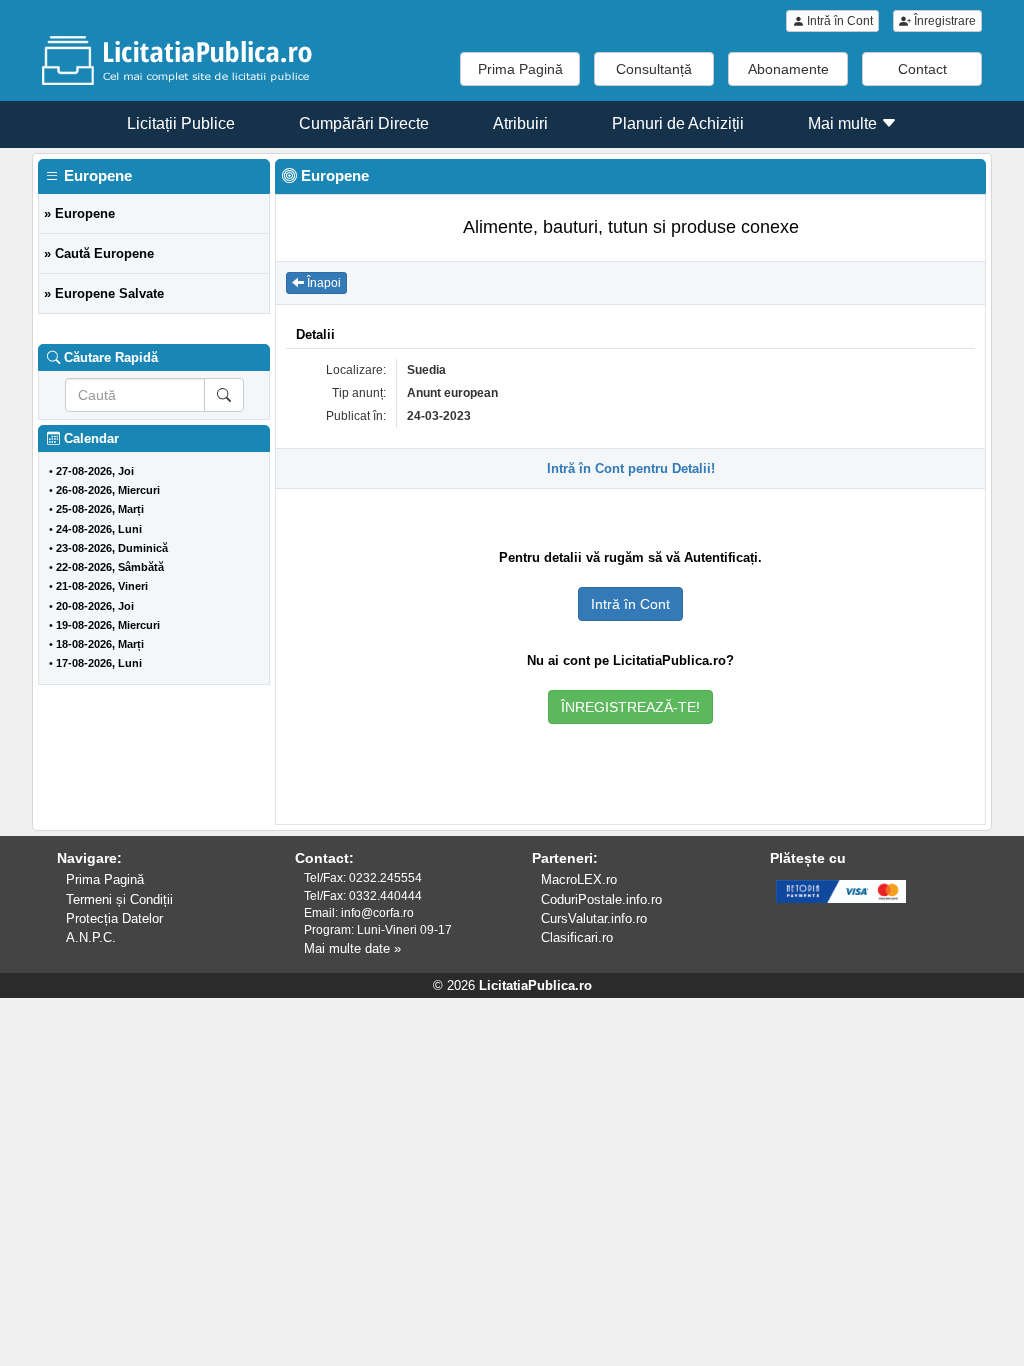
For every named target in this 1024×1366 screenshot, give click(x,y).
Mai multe (844, 123)
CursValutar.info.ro (594, 918)
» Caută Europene (99, 253)
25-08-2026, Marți (100, 509)
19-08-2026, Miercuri (108, 625)
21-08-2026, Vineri (102, 586)
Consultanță (654, 69)
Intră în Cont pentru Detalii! (631, 468)
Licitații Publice (181, 123)
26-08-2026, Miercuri (108, 490)
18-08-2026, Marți (100, 644)
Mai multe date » (352, 948)
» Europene (79, 213)
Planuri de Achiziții (678, 123)
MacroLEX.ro (579, 879)
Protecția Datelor (114, 918)
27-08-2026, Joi (95, 471)
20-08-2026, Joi (95, 606)
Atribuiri (520, 123)
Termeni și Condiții (119, 899)
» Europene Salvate (104, 293)
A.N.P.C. (91, 937)
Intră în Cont (838, 21)
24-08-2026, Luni (99, 529)
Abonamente (788, 69)
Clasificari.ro (577, 937)
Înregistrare (943, 21)
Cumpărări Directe (364, 123)
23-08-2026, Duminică (112, 548)
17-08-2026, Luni (99, 663)
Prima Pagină (520, 69)
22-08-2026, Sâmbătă (110, 567)
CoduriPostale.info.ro (601, 899)
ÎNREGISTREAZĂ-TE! (630, 707)
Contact (922, 69)
